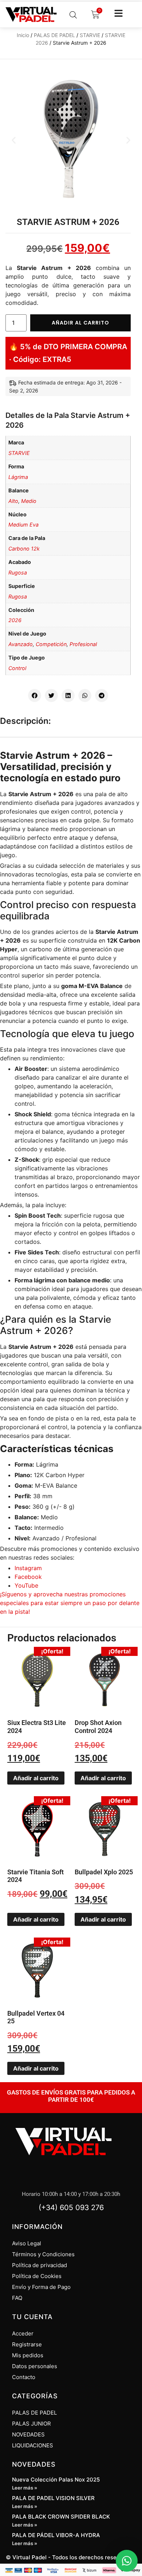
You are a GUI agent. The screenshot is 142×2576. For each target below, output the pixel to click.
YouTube (26, 1585)
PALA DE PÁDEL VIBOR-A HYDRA (56, 2535)
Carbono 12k (24, 549)
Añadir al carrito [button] (36, 1778)
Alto (13, 501)
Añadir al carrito (80, 323)
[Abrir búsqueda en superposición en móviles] (73, 15)
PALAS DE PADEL (54, 35)
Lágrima (18, 477)
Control (17, 668)
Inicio (23, 35)
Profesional (83, 644)
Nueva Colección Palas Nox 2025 (56, 2480)
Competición (51, 644)
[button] (14, 140)
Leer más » (25, 2488)
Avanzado (21, 644)
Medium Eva (23, 525)
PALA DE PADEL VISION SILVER (53, 2498)
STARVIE (90, 35)
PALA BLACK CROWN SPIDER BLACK (61, 2517)
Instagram (28, 1568)
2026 (15, 620)
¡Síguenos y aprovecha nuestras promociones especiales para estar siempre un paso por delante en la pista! (70, 1603)
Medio (29, 501)
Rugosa (18, 573)
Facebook (28, 1577)
